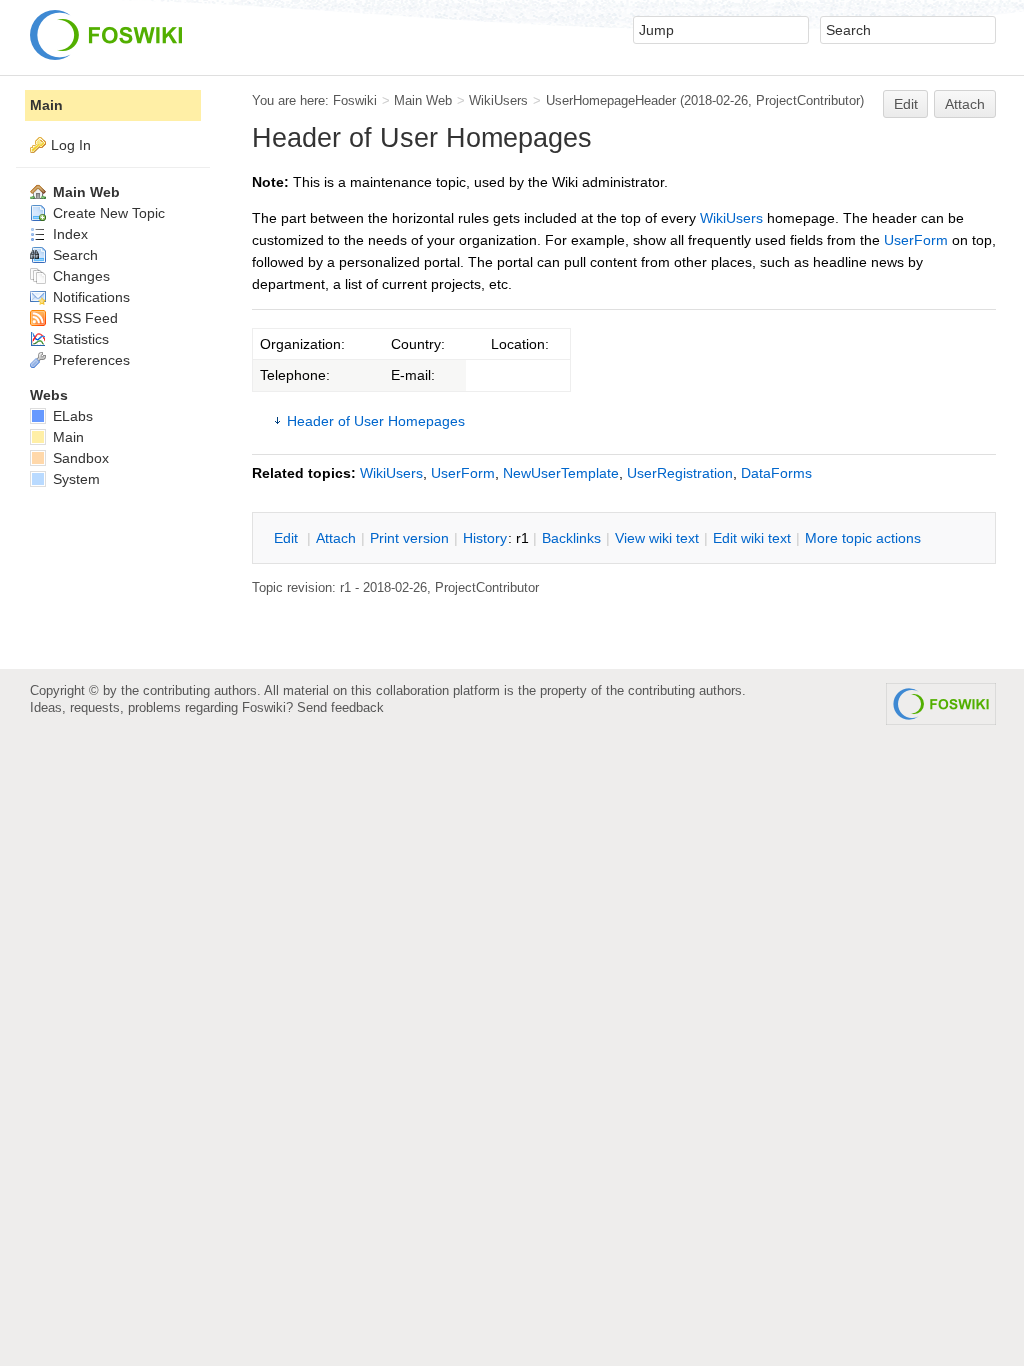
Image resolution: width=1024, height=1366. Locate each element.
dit (288, 538)
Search (73, 255)
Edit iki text (752, 538)
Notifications (89, 297)
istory (485, 538)
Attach (965, 104)
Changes (79, 276)
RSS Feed (83, 318)
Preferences (89, 360)
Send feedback (340, 707)
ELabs (71, 416)
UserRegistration (680, 473)
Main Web (423, 100)
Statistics (79, 339)
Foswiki (355, 100)
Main (46, 105)
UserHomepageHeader (611, 100)
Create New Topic (107, 213)
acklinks (571, 538)
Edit (906, 104)
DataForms (776, 473)
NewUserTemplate (561, 473)
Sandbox (79, 458)
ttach (336, 538)
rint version (409, 538)
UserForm (916, 240)
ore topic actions (863, 538)
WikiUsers (498, 100)
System (74, 479)
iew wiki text (657, 538)
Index (68, 234)
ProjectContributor (808, 100)
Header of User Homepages (376, 421)
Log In (71, 145)
